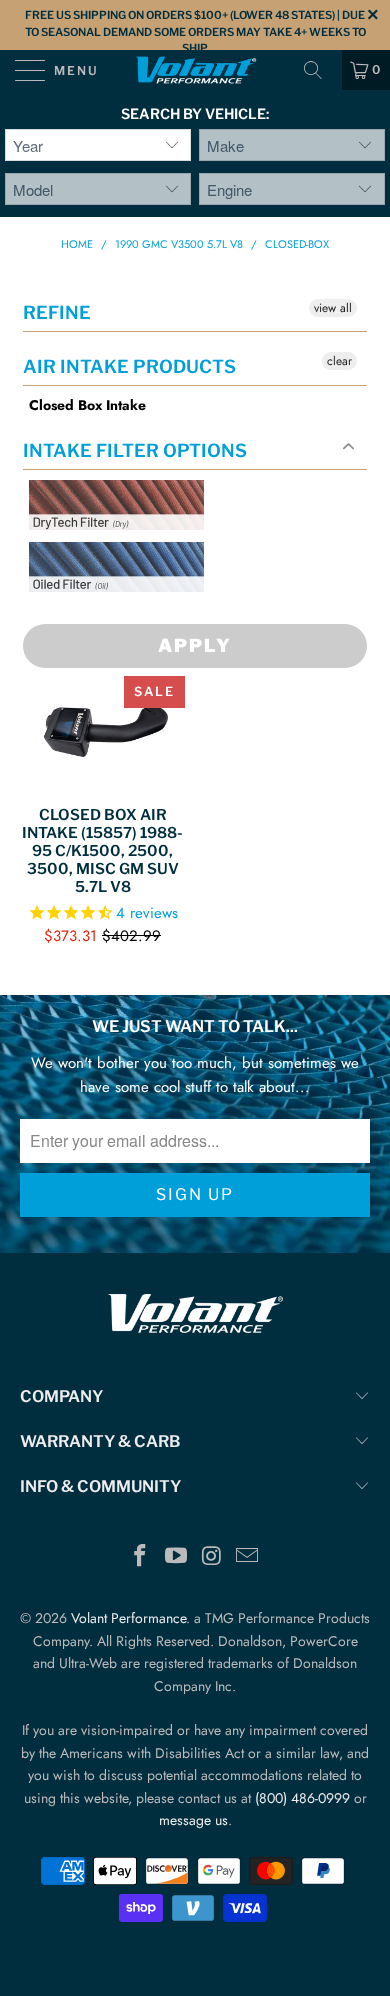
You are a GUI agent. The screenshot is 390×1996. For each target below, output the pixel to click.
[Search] (320, 70)
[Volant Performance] (195, 70)
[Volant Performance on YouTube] (176, 1557)
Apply (195, 645)
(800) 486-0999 (302, 1798)
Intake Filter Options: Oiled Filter (129, 615)
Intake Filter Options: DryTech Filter (110, 553)
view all (333, 308)
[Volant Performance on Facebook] (141, 1557)
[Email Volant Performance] (248, 1557)
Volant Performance (128, 1618)
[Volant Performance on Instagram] (212, 1557)
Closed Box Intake (87, 405)
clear (339, 361)
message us (193, 1820)
